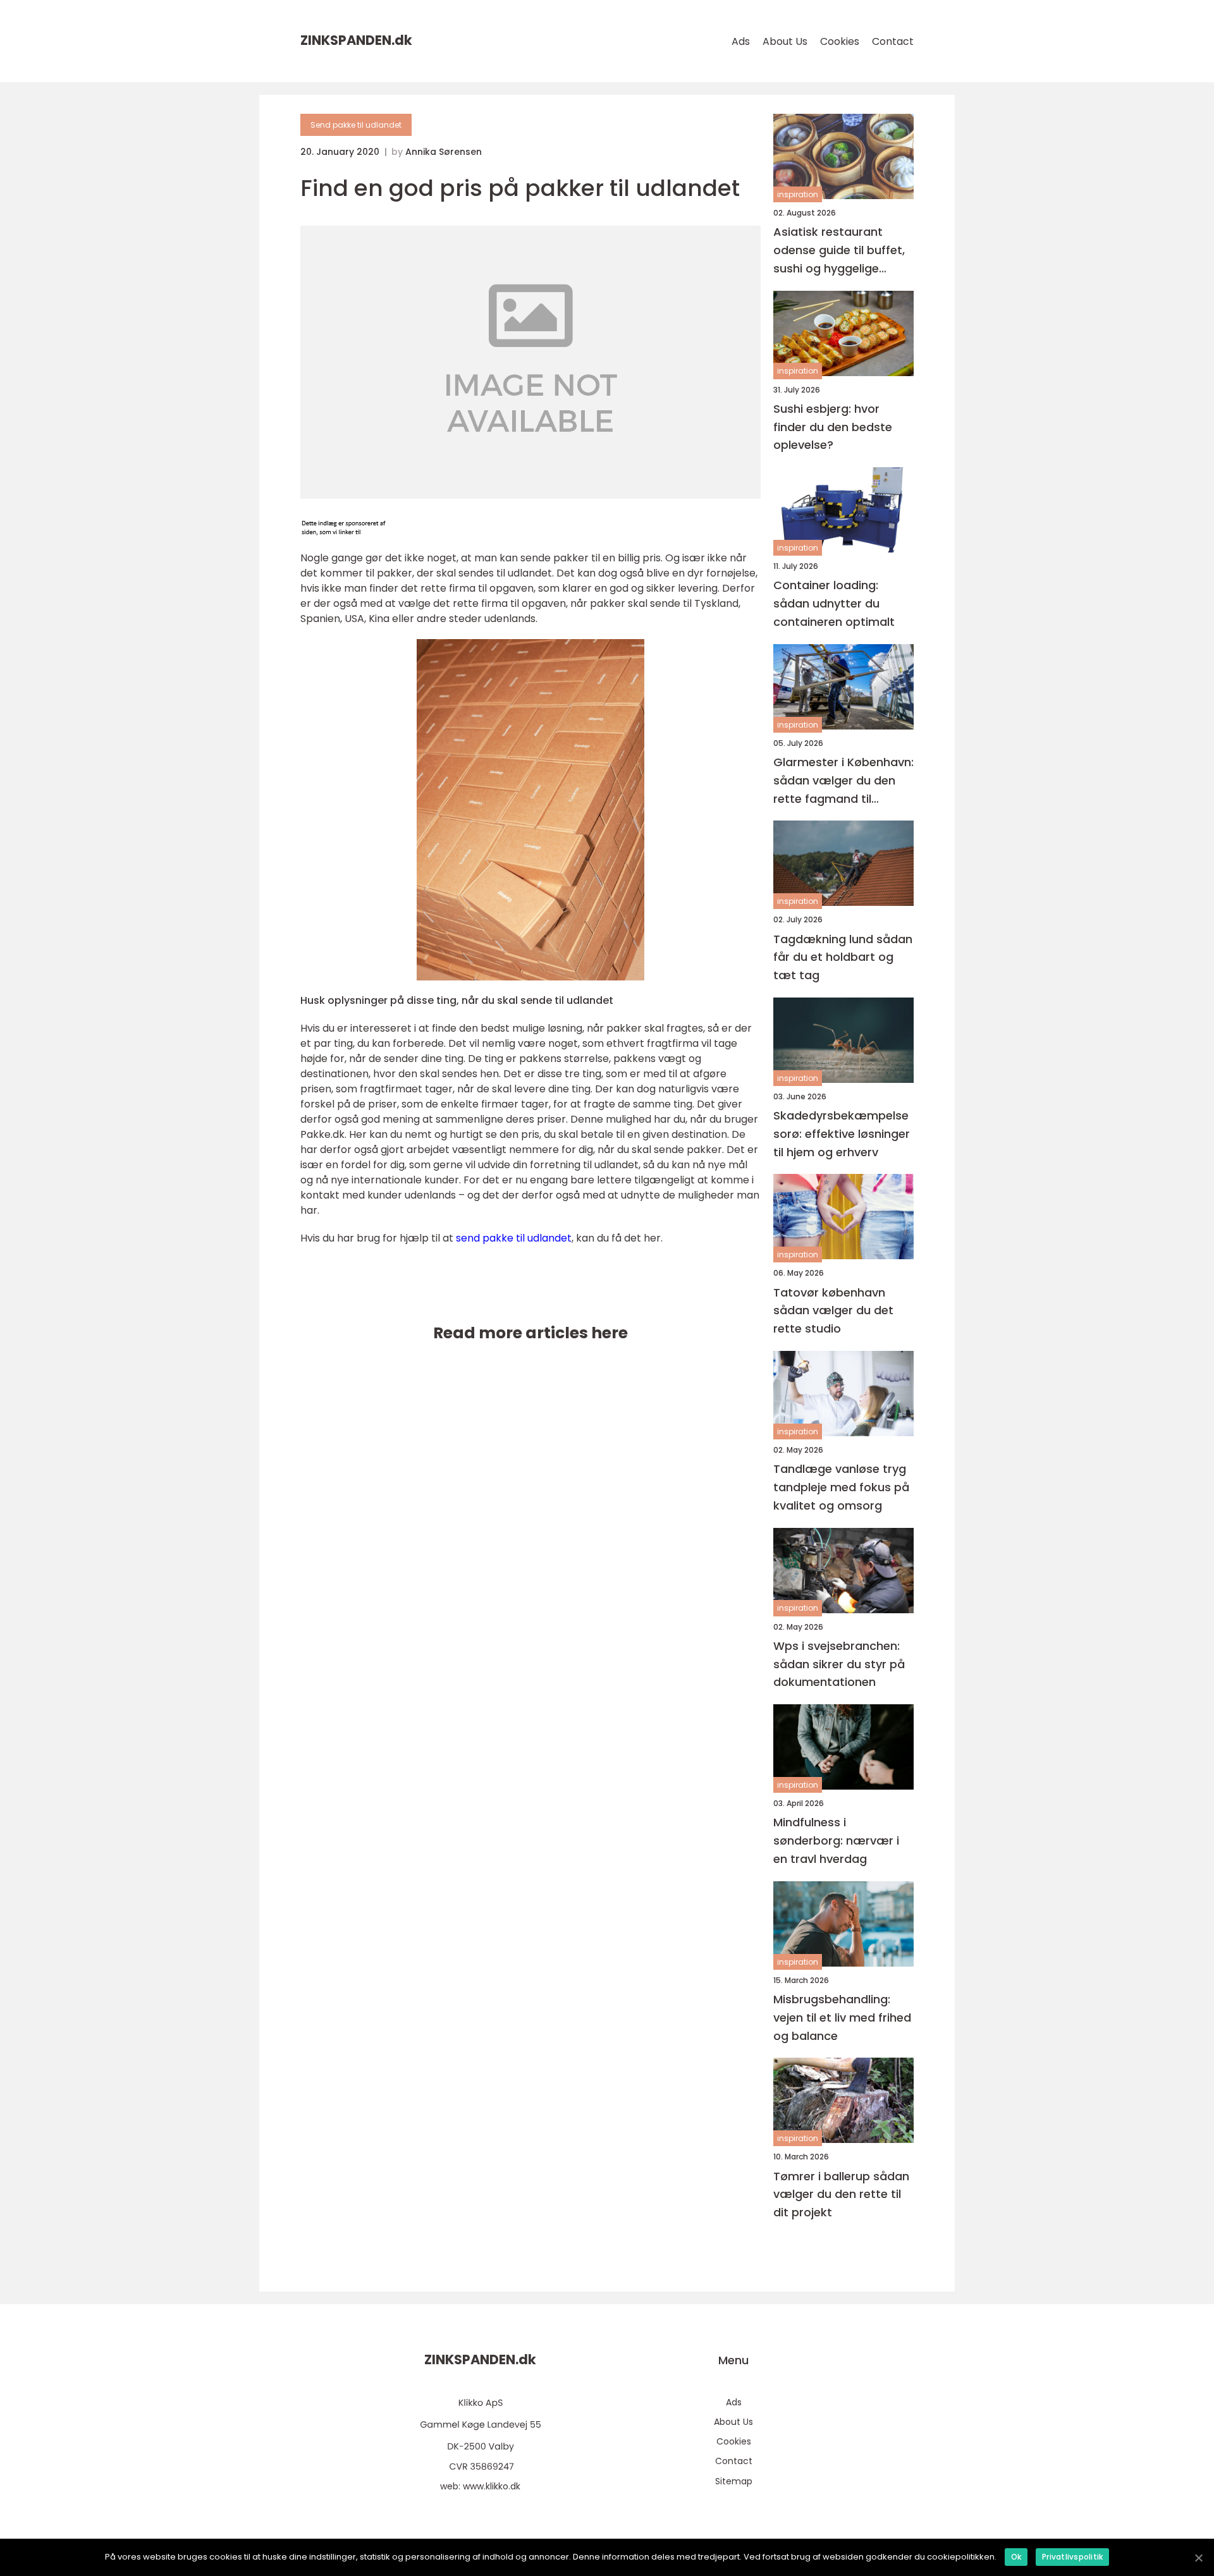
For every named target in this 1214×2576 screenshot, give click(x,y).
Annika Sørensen (444, 152)
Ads (741, 41)
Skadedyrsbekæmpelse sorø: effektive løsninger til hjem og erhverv (842, 1134)
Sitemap (734, 2481)
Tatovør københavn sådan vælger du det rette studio (833, 1311)
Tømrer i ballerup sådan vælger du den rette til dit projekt (841, 2194)
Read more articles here (530, 1333)
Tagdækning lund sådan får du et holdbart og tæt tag (843, 957)
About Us (785, 41)
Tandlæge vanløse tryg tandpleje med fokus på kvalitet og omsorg (841, 1487)
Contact (893, 41)
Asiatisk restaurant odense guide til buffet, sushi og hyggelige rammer (839, 251)
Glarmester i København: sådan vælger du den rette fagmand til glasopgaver (843, 781)
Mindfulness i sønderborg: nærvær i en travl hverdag (836, 1840)
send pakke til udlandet (514, 1238)
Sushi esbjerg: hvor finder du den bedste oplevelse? (833, 427)
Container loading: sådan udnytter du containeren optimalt (834, 603)
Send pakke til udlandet (356, 125)
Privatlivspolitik (1072, 2557)
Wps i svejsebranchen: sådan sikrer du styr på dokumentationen (839, 1664)
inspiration (798, 194)
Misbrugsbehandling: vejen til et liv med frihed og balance (842, 2017)
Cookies (840, 41)
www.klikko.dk (492, 2486)
